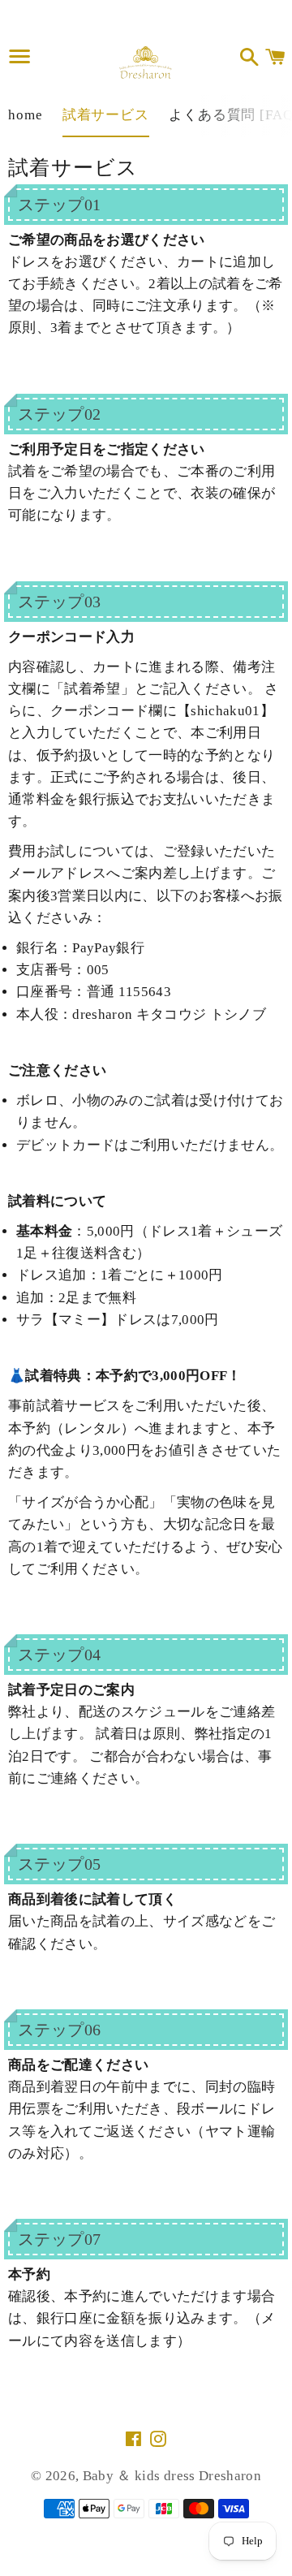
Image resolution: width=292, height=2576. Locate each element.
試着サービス (106, 115)
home (25, 115)
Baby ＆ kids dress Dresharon (172, 2476)
